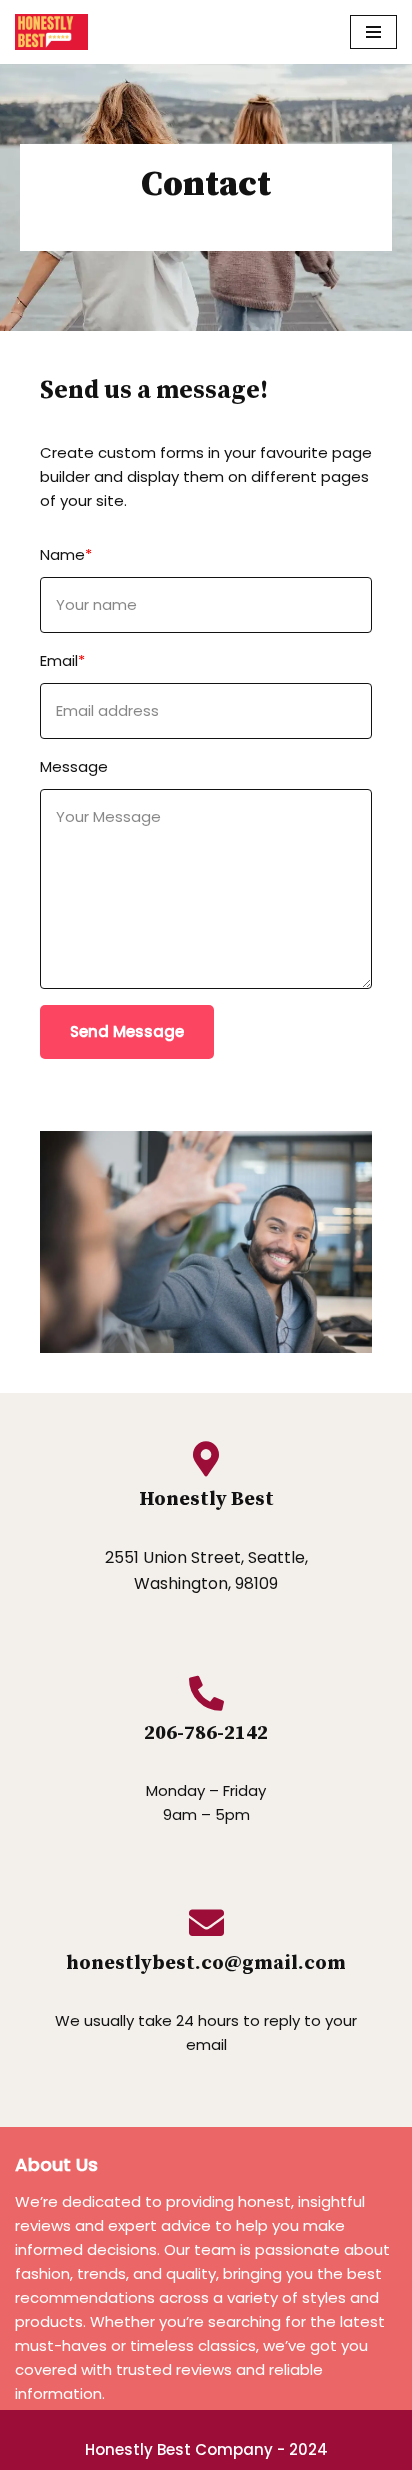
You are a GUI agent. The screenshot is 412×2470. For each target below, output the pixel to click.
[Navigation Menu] (373, 32)
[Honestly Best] (51, 32)
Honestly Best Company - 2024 (206, 2449)
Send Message (127, 1031)
